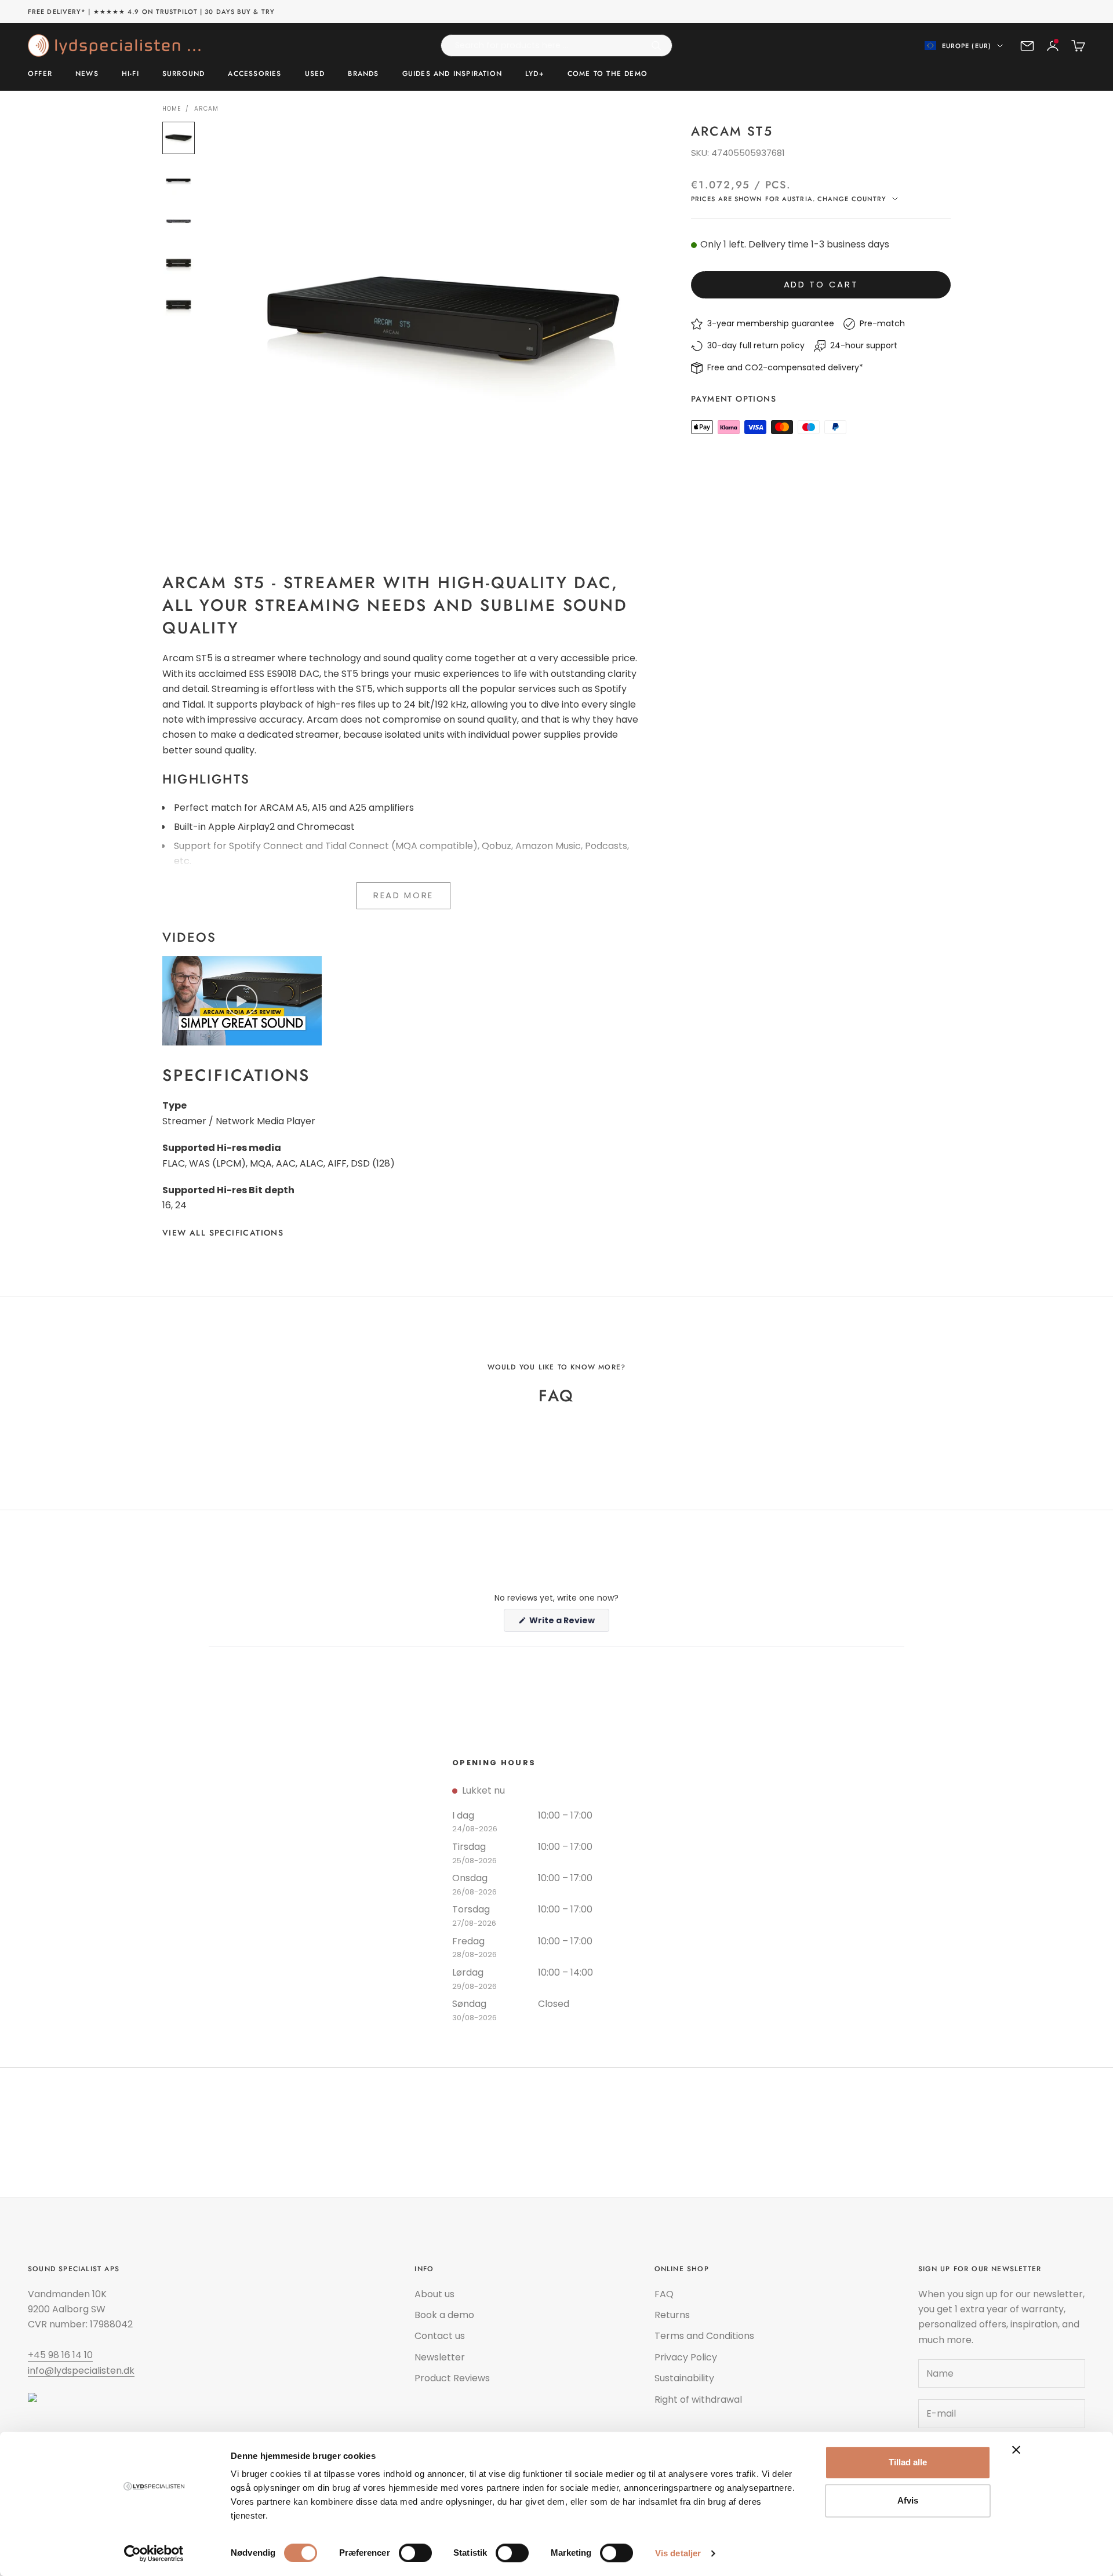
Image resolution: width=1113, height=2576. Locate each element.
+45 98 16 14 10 (60, 2355)
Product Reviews (452, 2378)
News (87, 74)
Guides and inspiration (452, 74)
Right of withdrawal (698, 2400)
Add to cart (821, 285)
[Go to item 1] (179, 138)
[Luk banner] (1016, 2450)
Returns (672, 2315)
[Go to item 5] (179, 305)
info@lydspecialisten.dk (81, 2371)
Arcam (206, 109)
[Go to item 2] (179, 180)
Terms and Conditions (704, 2336)
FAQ (664, 2294)
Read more (403, 895)
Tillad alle (908, 2462)
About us (434, 2294)
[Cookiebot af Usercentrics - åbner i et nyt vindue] (154, 2553)
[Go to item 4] (179, 263)
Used (315, 74)
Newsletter (440, 2357)
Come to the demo (608, 74)
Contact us (440, 2336)
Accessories (254, 74)
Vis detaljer (678, 2553)
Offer (40, 74)
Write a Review (568, 1623)
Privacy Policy (686, 2357)
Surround (184, 74)
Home (172, 109)
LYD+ (535, 74)
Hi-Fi (130, 74)
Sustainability (684, 2378)
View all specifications (223, 1233)
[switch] (415, 2553)
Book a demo (444, 2315)
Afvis (908, 2500)
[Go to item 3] (179, 221)
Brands (363, 74)
